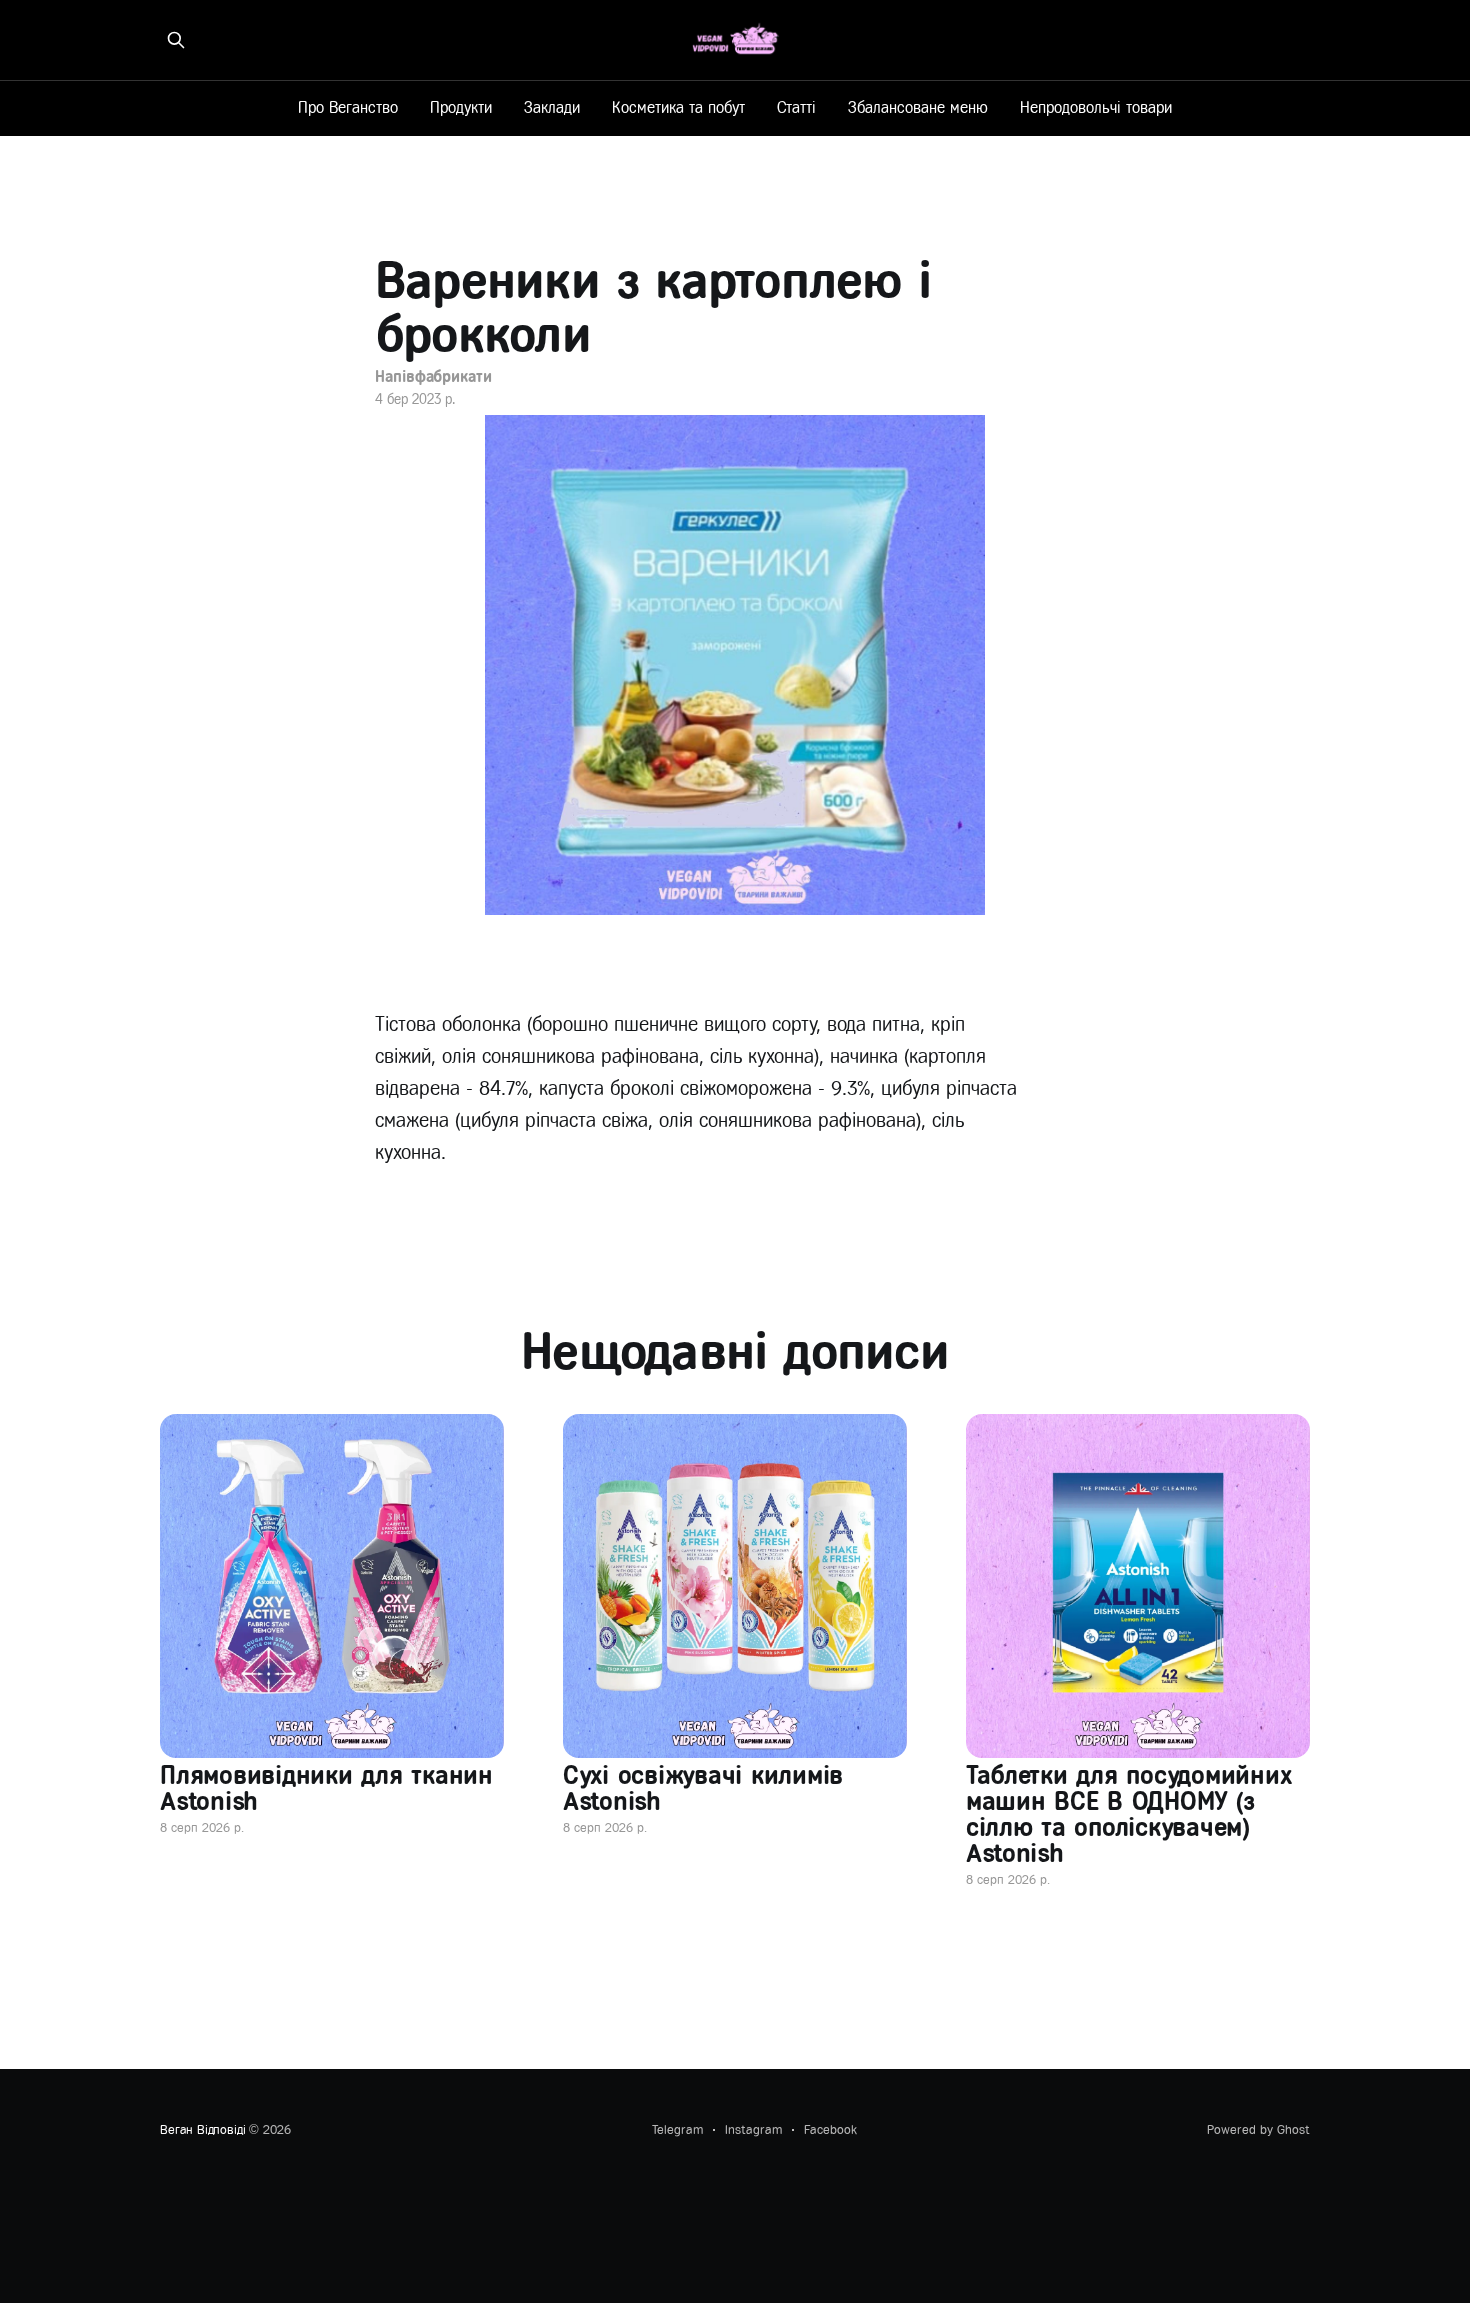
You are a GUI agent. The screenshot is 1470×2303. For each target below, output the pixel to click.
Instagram (753, 2129)
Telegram (677, 2129)
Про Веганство (348, 107)
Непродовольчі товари (1096, 107)
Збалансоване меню (918, 107)
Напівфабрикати (433, 376)
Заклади (552, 107)
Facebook (830, 2129)
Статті (796, 107)
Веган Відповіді (202, 2129)
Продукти (461, 107)
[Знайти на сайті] (176, 40)
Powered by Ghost (1258, 2129)
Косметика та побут (678, 107)
